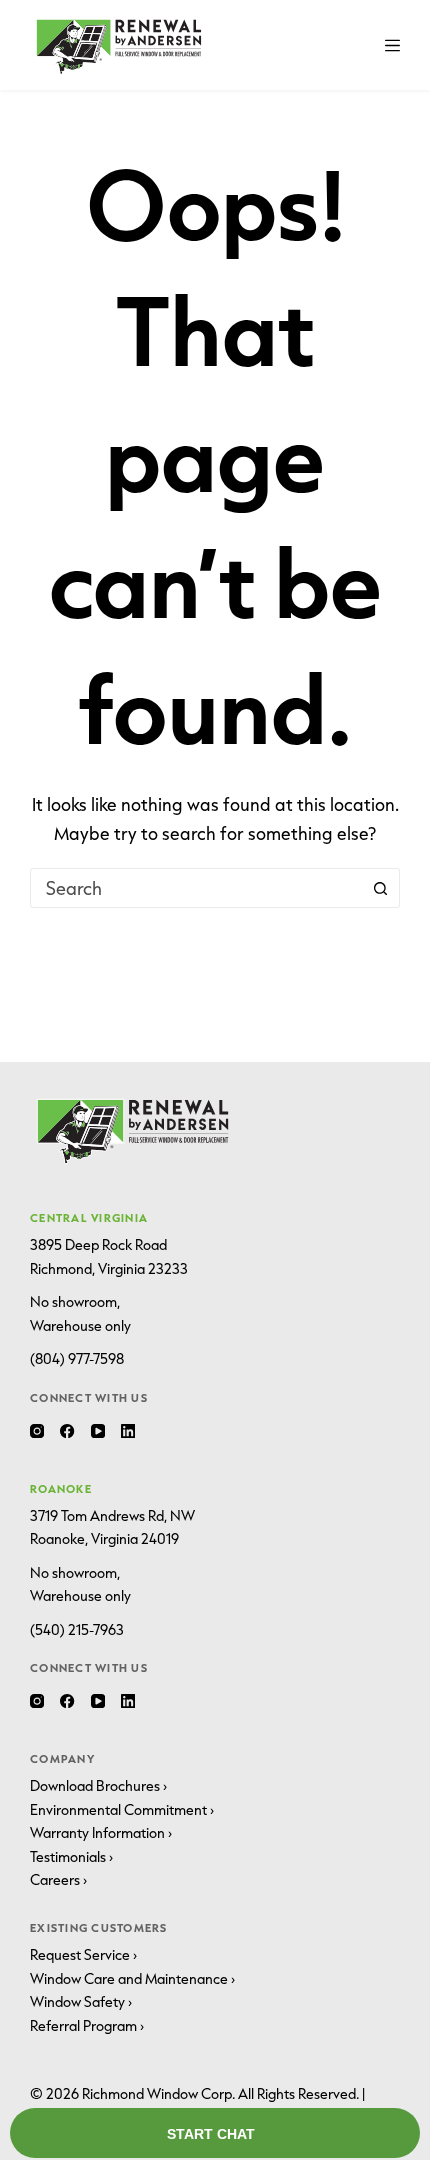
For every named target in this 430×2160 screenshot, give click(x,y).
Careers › (58, 1880)
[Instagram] (37, 1431)
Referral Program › (87, 2026)
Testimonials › (71, 1857)
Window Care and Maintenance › (132, 1979)
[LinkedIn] (128, 1431)
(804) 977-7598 (77, 1359)
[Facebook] (67, 1431)
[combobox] (196, 888)
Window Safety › (81, 2002)
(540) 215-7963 (77, 1630)
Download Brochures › (98, 1786)
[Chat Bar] (215, 2134)
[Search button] (380, 888)
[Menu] (392, 45)
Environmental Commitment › (122, 1810)
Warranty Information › (101, 1833)
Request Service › (83, 1955)
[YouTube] (98, 1431)
